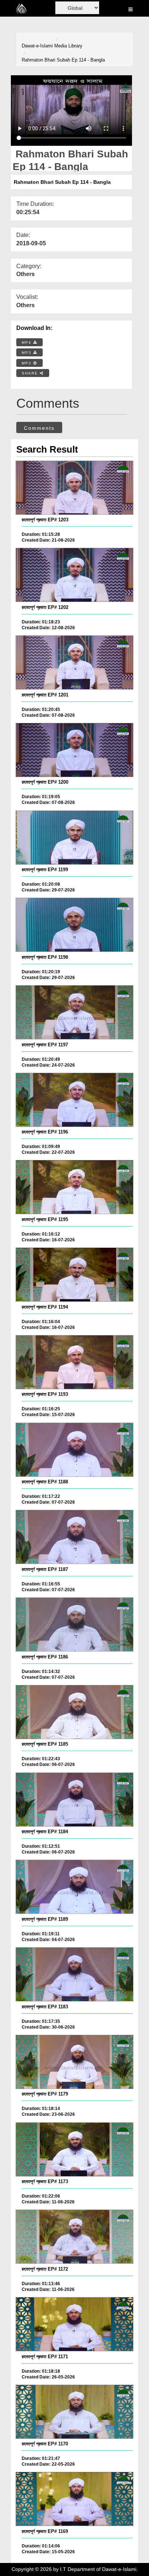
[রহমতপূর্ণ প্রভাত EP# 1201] (74, 662)
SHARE (31, 373)
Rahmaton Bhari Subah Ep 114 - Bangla (63, 60)
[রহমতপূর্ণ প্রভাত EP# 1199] (74, 838)
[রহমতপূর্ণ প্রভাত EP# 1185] (74, 1712)
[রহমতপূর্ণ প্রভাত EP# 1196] (74, 1100)
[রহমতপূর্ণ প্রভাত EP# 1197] (74, 1012)
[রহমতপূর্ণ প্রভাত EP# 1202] (74, 575)
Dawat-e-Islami (37, 46)
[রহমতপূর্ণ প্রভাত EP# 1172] (74, 2237)
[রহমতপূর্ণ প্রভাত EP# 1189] (74, 1887)
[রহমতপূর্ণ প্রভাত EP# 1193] (74, 1362)
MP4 (27, 342)
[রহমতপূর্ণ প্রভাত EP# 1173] (74, 2149)
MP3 (27, 353)
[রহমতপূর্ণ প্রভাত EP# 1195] (74, 1187)
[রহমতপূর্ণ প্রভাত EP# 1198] (74, 925)
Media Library (68, 46)
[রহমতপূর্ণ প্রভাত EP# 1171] (74, 2324)
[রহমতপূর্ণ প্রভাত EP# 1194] (74, 1275)
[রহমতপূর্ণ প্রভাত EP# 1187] (74, 1537)
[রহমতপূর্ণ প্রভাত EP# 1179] (74, 2062)
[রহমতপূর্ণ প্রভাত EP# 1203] (74, 488)
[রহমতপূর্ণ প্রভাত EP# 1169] (74, 2499)
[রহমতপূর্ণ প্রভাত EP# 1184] (74, 1800)
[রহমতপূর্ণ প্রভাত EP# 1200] (74, 750)
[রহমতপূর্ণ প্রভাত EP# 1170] (74, 2412)
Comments (39, 428)
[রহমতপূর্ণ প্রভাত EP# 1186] (74, 1624)
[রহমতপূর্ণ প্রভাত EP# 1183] (74, 1974)
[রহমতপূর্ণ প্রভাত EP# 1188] (74, 1450)
